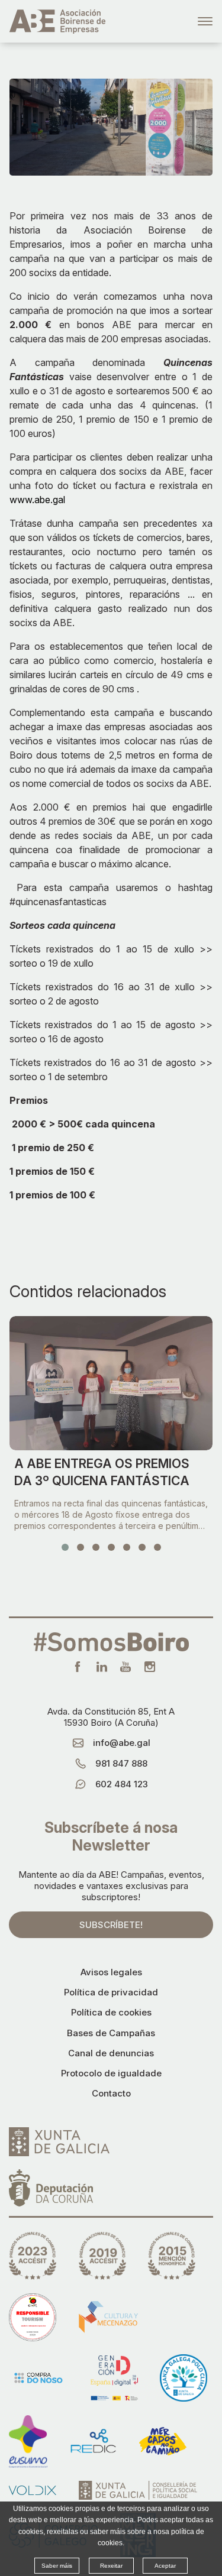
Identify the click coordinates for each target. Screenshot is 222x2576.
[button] (65, 1547)
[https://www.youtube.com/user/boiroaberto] (126, 1667)
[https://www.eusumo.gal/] (28, 2441)
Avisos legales (111, 1972)
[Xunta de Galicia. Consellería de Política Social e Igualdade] (138, 2490)
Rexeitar (111, 2566)
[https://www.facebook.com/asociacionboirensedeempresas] (78, 1667)
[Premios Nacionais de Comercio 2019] (102, 2256)
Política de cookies (111, 2012)
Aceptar (165, 2566)
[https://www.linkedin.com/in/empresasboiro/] (102, 1667)
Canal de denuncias (111, 2053)
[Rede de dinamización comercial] (94, 2441)
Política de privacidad (111, 1992)
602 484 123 (122, 1784)
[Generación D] (114, 2378)
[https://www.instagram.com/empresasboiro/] (150, 1667)
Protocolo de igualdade (111, 2073)
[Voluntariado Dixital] (33, 2490)
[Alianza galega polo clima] (184, 2378)
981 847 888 (121, 1763)
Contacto (111, 2093)
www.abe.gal (37, 500)
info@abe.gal (122, 1743)
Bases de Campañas (111, 2033)
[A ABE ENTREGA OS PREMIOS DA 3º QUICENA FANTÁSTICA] (111, 1383)
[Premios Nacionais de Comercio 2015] (172, 2256)
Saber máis (57, 2566)
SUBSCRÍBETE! (111, 1925)
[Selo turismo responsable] (33, 2317)
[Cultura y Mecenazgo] (108, 2317)
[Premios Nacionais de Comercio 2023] (33, 2256)
